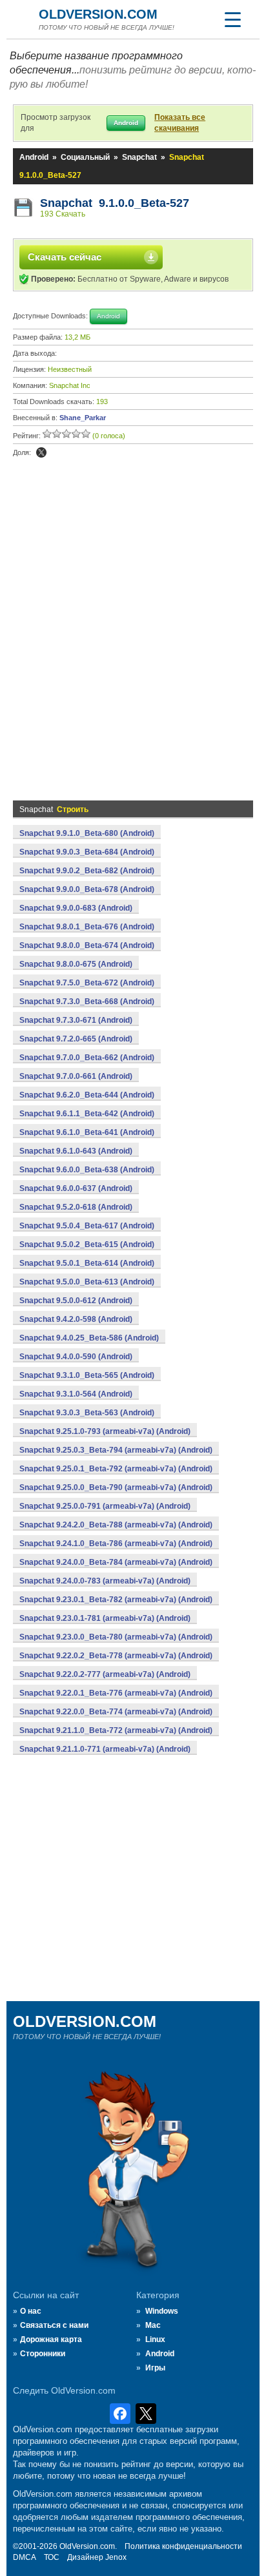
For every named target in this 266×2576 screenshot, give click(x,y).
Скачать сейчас (65, 257)
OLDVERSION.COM (98, 14)
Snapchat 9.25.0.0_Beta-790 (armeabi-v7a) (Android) (116, 1487)
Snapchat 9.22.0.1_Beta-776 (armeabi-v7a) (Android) (116, 1693)
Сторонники (43, 2354)
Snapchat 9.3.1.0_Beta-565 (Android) (87, 1375)
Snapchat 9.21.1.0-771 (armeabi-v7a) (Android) (105, 1749)
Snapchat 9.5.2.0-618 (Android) (76, 1207)
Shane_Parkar (83, 418)
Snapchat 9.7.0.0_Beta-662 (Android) (87, 1058)
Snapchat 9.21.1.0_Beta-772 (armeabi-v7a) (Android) (116, 1730)
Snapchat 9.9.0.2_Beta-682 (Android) (87, 871)
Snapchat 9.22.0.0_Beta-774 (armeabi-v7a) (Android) (116, 1712)
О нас (31, 2311)
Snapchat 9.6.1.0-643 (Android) (76, 1151)
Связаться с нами (54, 2325)
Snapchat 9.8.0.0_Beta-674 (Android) (87, 945)
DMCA (25, 2557)
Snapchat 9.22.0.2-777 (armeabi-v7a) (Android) (105, 1674)
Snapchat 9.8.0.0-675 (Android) (76, 964)
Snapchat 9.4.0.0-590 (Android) (76, 1357)
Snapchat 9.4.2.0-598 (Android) (76, 1319)
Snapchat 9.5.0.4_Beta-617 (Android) (87, 1226)
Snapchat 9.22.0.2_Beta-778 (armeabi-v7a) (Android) (116, 1656)
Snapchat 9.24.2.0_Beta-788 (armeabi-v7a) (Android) (116, 1525)
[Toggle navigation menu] (232, 19)
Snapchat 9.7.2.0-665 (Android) (76, 1039)
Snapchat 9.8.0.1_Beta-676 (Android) (87, 927)
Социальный (85, 157)
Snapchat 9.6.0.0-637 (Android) (76, 1188)
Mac (153, 2325)
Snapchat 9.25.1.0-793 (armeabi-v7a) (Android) (105, 1431)
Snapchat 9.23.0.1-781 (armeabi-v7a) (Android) (105, 1618)
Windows (162, 2311)
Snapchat (139, 157)
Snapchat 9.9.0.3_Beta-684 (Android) (87, 852)
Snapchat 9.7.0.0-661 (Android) (76, 1076)
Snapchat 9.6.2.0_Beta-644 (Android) (87, 1095)
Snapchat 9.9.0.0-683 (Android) (76, 908)
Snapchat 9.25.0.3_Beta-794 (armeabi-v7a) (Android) (116, 1450)
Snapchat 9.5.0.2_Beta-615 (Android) (87, 1244)
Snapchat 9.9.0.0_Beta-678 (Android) (87, 889)
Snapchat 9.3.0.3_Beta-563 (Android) (87, 1413)
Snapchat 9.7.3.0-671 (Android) (76, 1020)
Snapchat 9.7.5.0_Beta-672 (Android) (87, 983)
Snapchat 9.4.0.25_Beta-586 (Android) (89, 1338)
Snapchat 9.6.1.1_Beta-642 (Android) (87, 1114)
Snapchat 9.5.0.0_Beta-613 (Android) (87, 1282)
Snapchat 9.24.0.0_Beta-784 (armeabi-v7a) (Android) (116, 1562)
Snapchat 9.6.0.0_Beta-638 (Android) (87, 1170)
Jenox (116, 2557)
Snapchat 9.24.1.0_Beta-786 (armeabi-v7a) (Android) (116, 1544)
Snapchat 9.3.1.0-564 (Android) (76, 1394)
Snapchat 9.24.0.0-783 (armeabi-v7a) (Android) (105, 1581)
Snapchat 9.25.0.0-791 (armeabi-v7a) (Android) (105, 1506)
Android (34, 157)
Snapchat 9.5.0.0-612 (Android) (76, 1301)
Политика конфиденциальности (183, 2546)
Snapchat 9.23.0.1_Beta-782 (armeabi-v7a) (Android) (116, 1600)
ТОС (52, 2557)
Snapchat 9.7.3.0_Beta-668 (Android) (87, 1002)
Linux (155, 2339)
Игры (155, 2368)
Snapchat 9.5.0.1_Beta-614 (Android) (87, 1263)
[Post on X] (41, 452)
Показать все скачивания (180, 123)
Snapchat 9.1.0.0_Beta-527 (115, 203)
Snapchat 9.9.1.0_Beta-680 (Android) (87, 833)
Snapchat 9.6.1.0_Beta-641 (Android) (87, 1132)
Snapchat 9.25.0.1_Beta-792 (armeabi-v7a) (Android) (116, 1469)
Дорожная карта (51, 2339)
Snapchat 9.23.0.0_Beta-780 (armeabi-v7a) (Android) (116, 1637)
